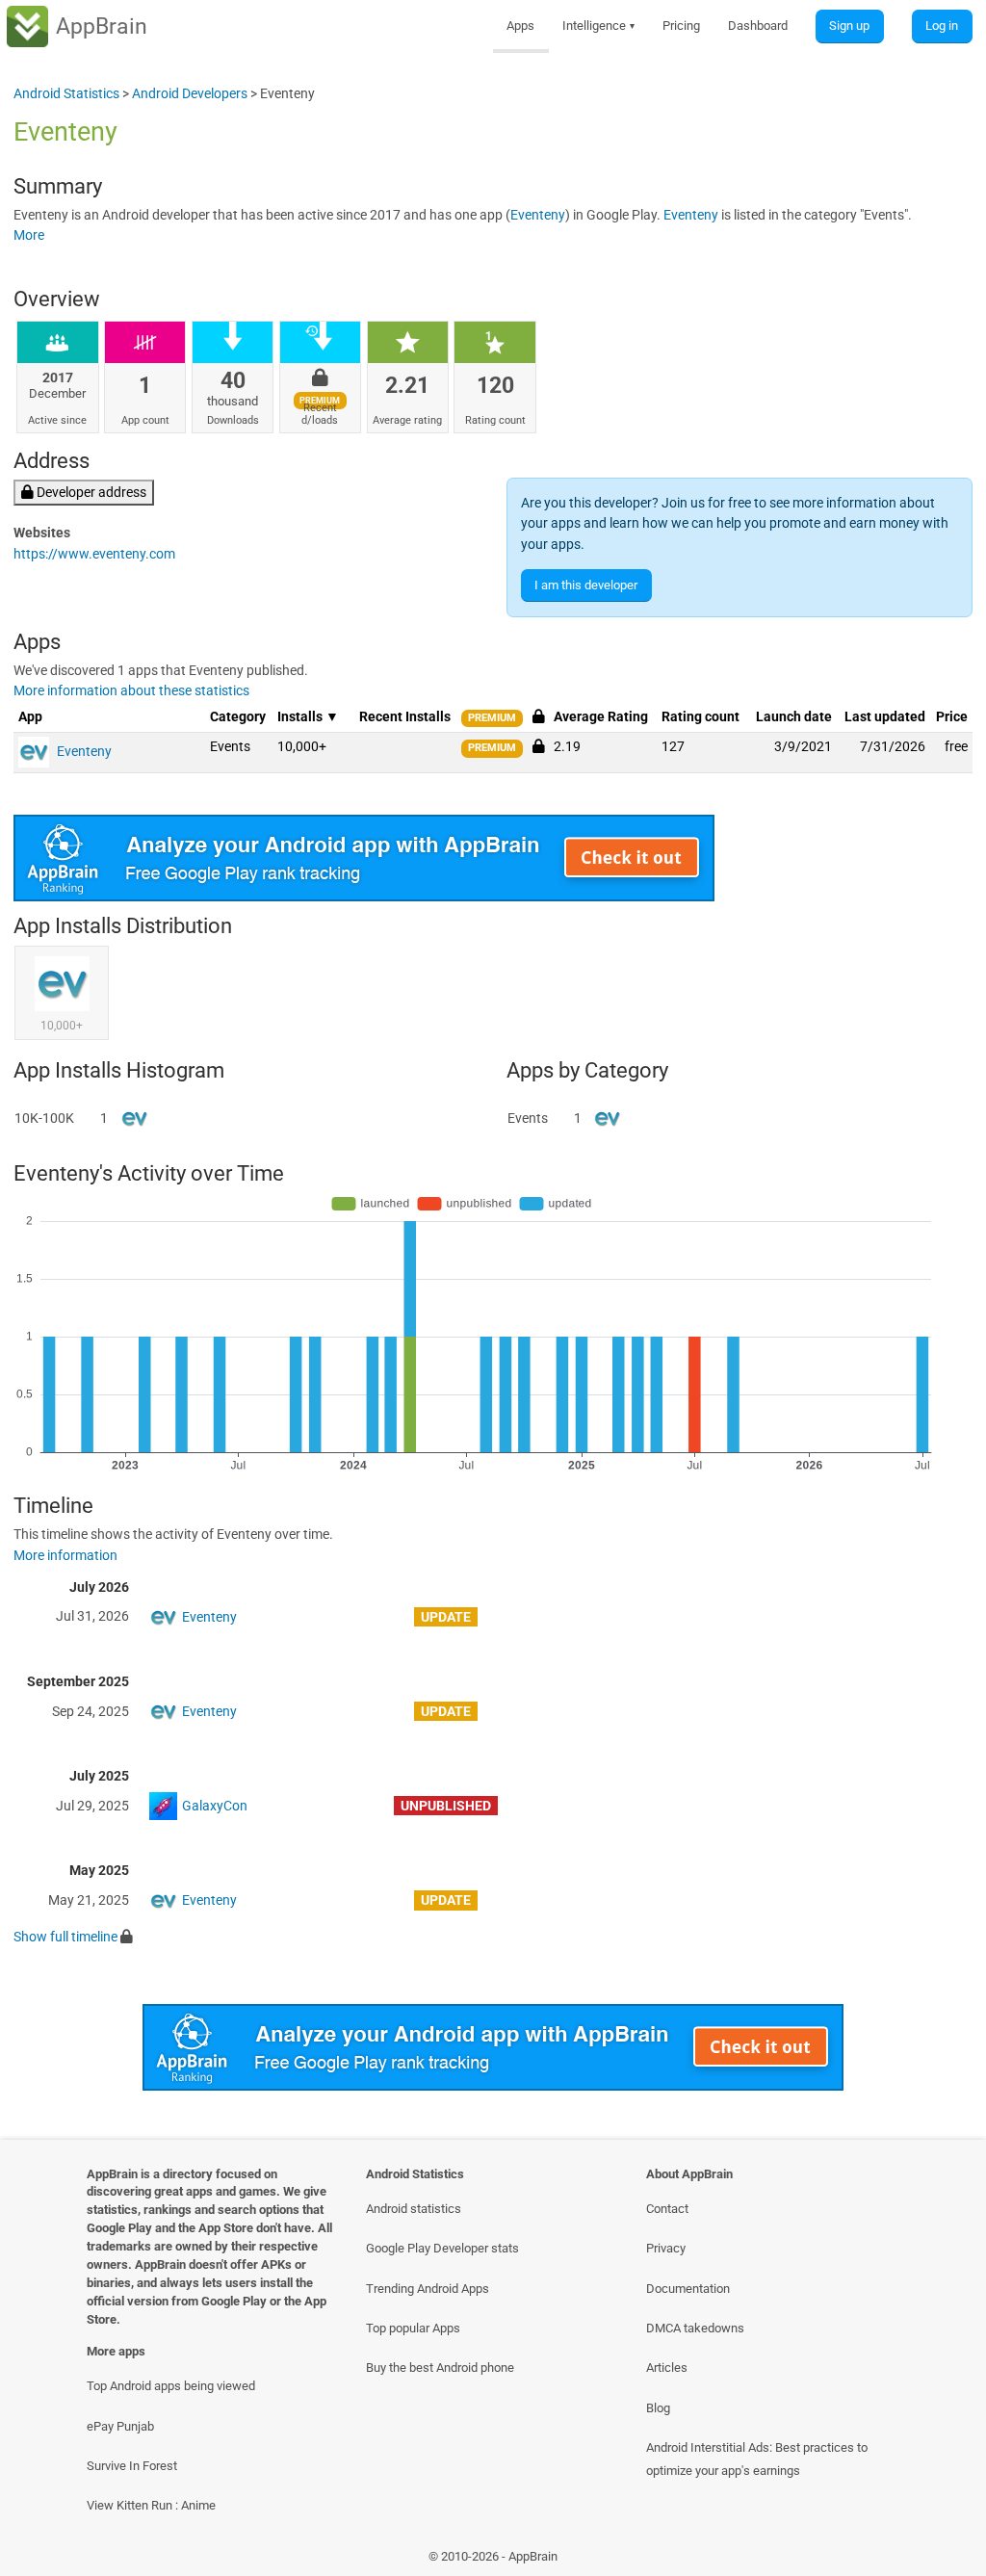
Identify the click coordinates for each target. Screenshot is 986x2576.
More (29, 235)
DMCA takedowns (695, 2328)
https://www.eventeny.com (94, 554)
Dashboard (758, 26)
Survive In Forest (132, 2466)
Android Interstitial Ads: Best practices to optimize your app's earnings (757, 2459)
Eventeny (538, 215)
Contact (667, 2209)
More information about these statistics (131, 691)
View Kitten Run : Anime (151, 2505)
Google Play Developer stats (442, 2248)
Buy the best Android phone (440, 2368)
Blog (658, 2408)
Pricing (681, 26)
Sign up (849, 26)
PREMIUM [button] (492, 718)
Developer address (90, 493)
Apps (520, 26)
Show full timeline (65, 1937)
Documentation (688, 2289)
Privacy (666, 2248)
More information (65, 1556)
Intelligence (599, 26)
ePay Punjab (120, 2426)
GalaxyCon (215, 1806)
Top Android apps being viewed (171, 2386)
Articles (667, 2368)
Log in (942, 26)
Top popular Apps (413, 2328)
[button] (539, 746)
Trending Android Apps (428, 2289)
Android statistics (414, 2209)
